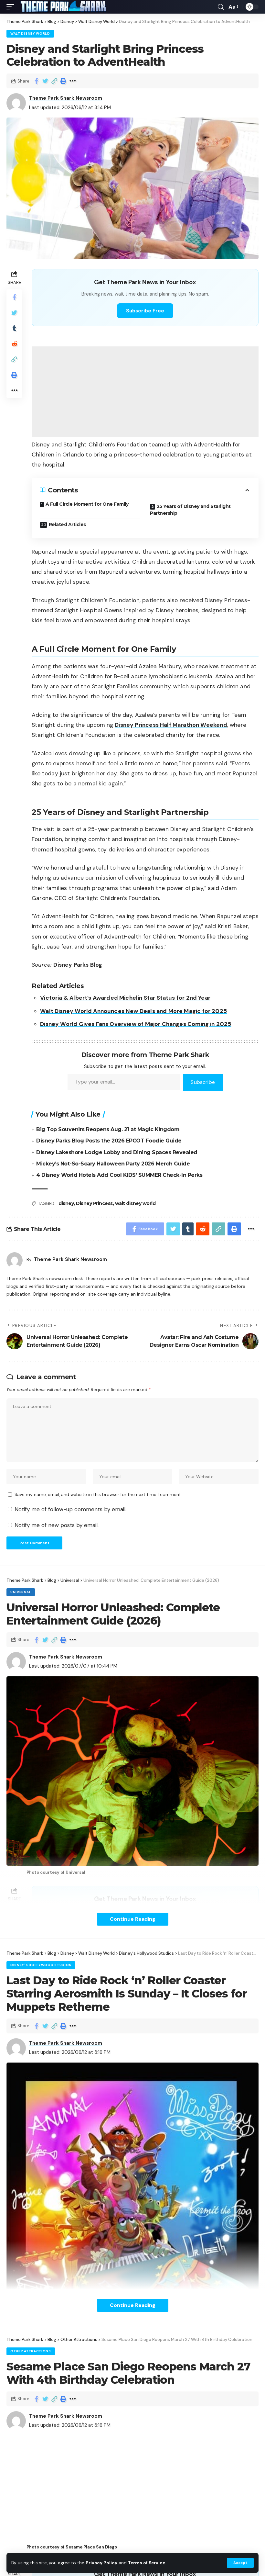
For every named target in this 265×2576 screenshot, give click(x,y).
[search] (221, 7)
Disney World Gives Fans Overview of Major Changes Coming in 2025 (136, 1024)
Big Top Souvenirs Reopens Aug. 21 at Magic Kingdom (108, 1129)
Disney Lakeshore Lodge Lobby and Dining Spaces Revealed (117, 1152)
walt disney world (135, 1203)
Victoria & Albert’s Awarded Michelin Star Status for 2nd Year (125, 998)
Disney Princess (94, 1203)
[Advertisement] (145, 392)
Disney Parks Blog (78, 965)
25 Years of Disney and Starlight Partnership (190, 510)
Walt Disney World (30, 34)
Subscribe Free (145, 311)
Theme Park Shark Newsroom (66, 98)
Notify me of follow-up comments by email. (70, 1509)
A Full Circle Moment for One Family (87, 504)
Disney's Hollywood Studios (41, 1965)
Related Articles (67, 524)
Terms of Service (147, 2563)
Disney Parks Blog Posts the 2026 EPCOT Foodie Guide (109, 1141)
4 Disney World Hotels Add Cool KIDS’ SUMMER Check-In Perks (119, 1175)
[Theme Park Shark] (63, 7)
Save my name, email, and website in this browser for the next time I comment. (98, 1495)
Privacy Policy (101, 2563)
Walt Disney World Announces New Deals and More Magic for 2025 (133, 1011)
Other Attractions (31, 2351)
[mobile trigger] (12, 7)
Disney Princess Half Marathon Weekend (171, 725)
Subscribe (203, 1082)
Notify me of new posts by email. (57, 1525)
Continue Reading (133, 1919)
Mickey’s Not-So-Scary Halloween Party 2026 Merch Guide (113, 1164)
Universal (21, 1592)
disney (66, 1203)
